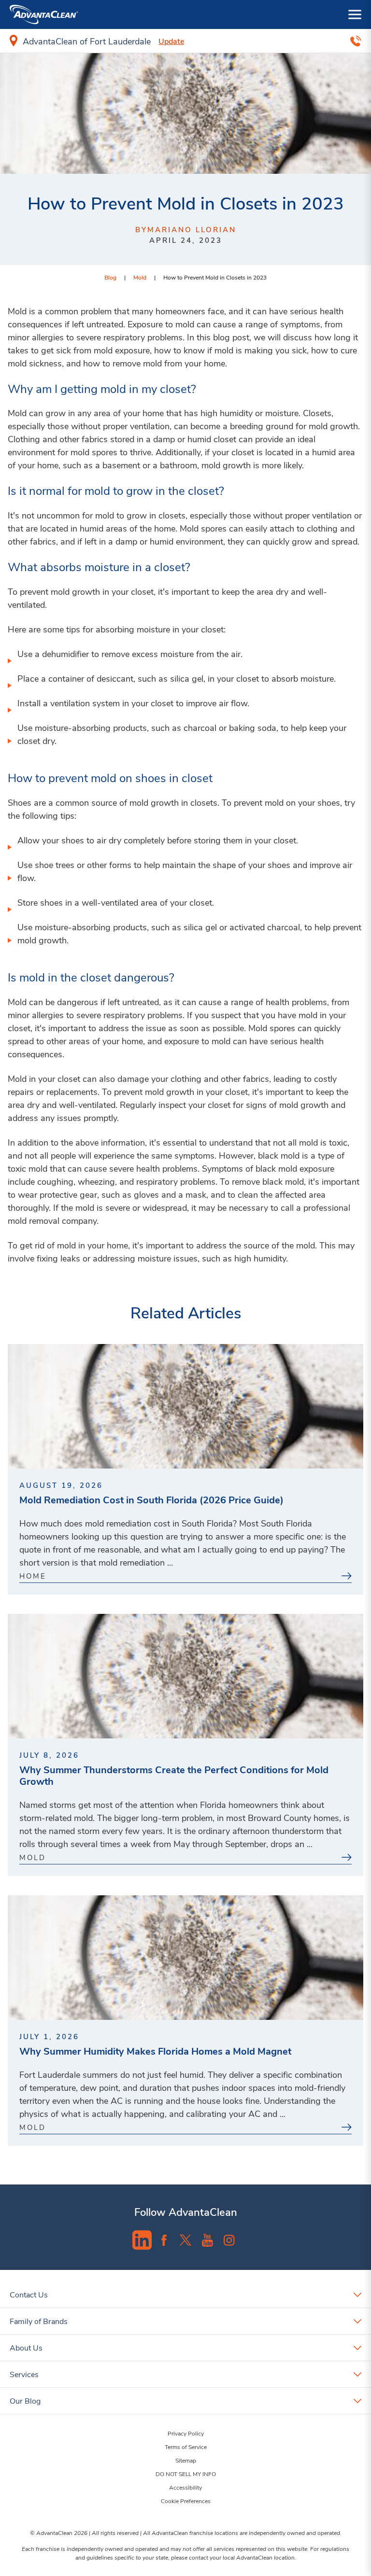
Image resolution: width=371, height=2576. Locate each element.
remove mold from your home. (170, 363)
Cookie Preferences (186, 2501)
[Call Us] (356, 41)
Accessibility (185, 2487)
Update (171, 41)
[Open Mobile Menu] (355, 14)
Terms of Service (186, 2447)
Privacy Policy (186, 2433)
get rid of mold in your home (74, 1245)
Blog (110, 277)
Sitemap (186, 2460)
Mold (140, 277)
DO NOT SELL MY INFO (186, 2474)
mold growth (226, 465)
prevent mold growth (60, 591)
